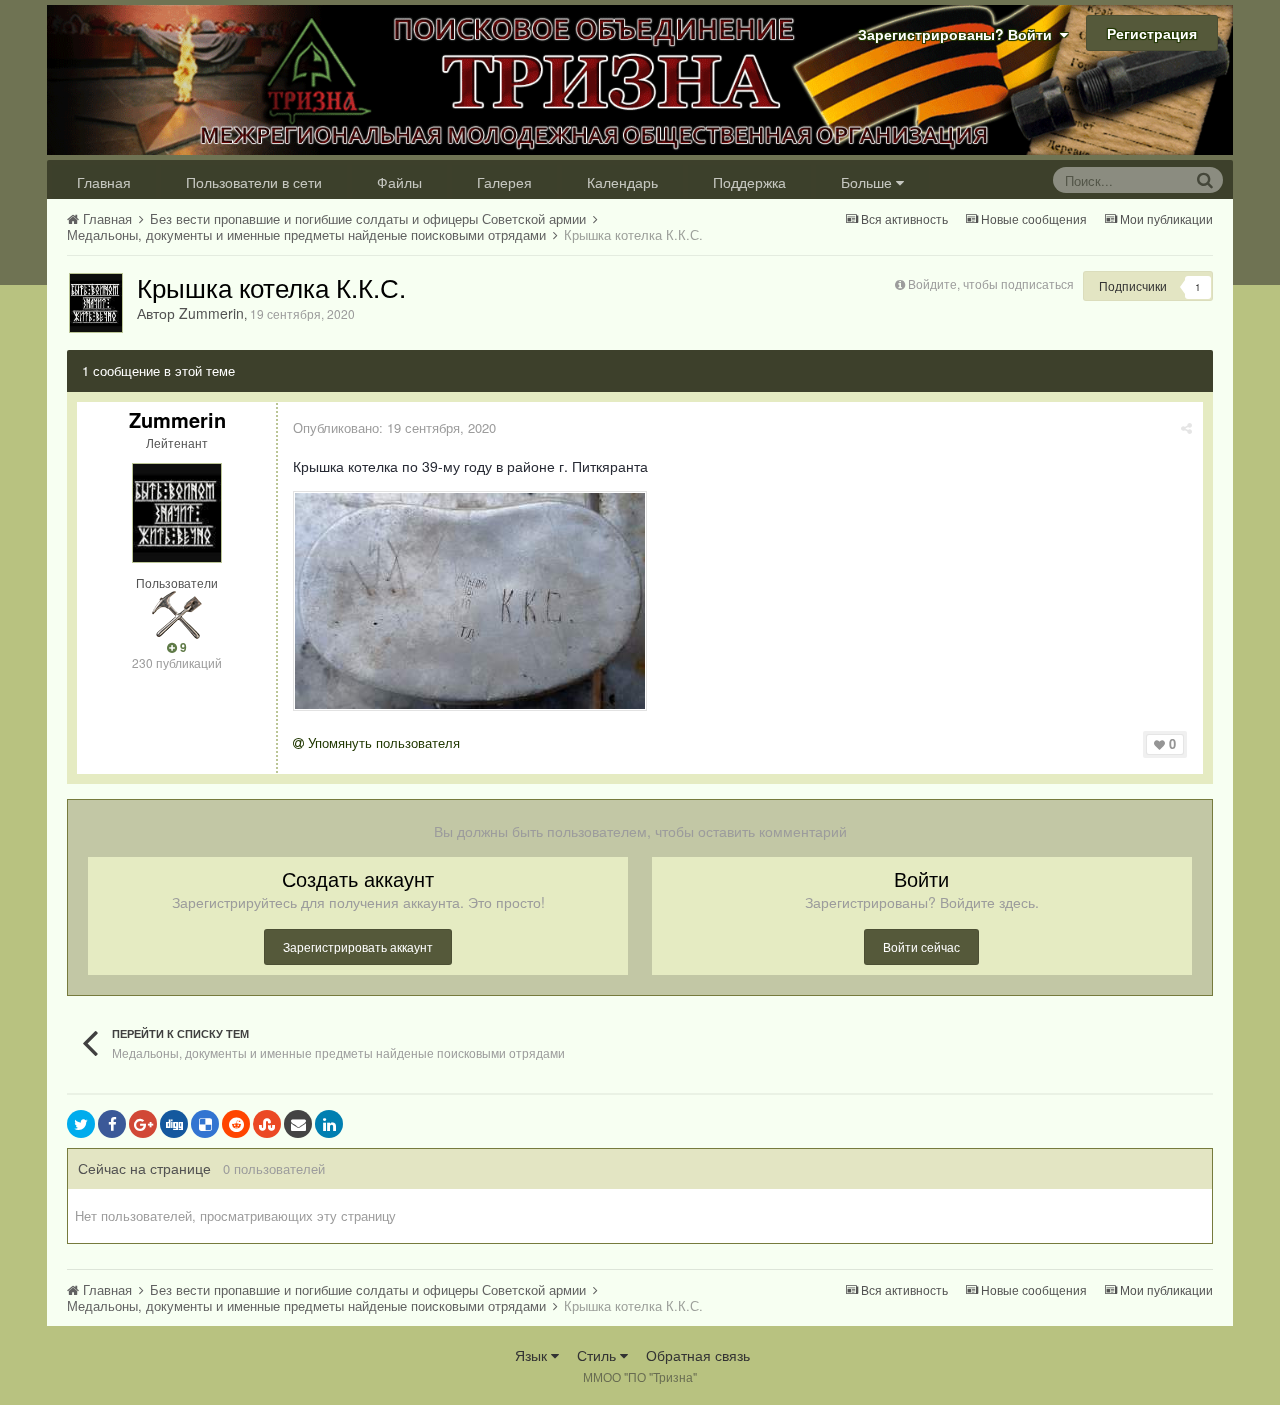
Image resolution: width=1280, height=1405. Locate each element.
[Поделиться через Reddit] (236, 1124)
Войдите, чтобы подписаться (991, 283)
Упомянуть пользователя (382, 742)
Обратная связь (698, 1355)
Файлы (399, 182)
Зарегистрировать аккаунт (358, 946)
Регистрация (1152, 33)
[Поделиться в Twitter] (81, 1124)
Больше (866, 182)
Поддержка (749, 182)
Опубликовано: (394, 427)
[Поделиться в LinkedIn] (329, 1124)
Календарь (622, 182)
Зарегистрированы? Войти (959, 34)
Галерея (504, 182)
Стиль (598, 1355)
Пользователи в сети (254, 182)
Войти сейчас (921, 946)
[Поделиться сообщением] (1186, 427)
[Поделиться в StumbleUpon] (267, 1124)
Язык (533, 1355)
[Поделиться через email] (298, 1124)
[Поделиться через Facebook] (112, 1124)
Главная (104, 182)
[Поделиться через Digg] (174, 1124)
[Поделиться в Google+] (143, 1124)
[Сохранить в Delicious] (205, 1124)
